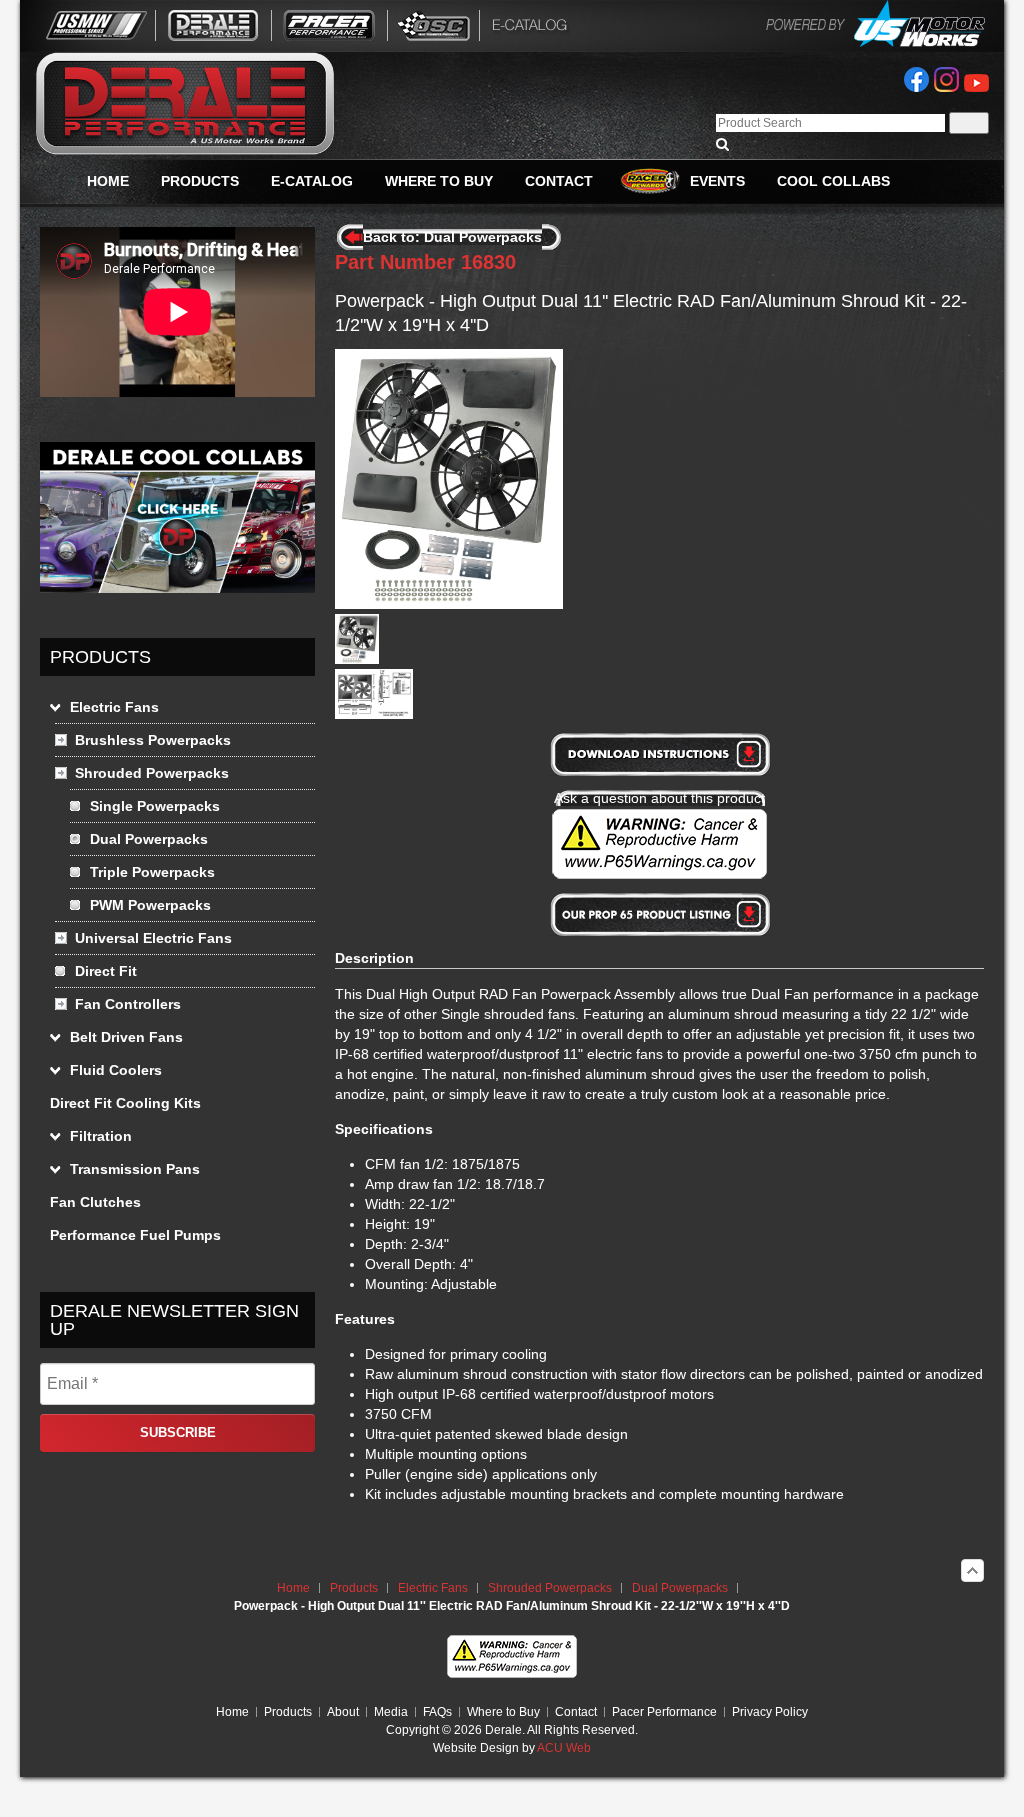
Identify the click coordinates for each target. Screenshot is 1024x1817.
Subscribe (178, 1432)
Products (354, 1588)
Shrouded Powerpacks (550, 1588)
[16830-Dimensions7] (374, 714)
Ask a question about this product (659, 798)
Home (293, 1588)
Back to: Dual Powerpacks (452, 237)
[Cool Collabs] (177, 588)
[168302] (357, 659)
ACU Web (564, 1748)
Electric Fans (433, 1588)
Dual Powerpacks (680, 1588)
